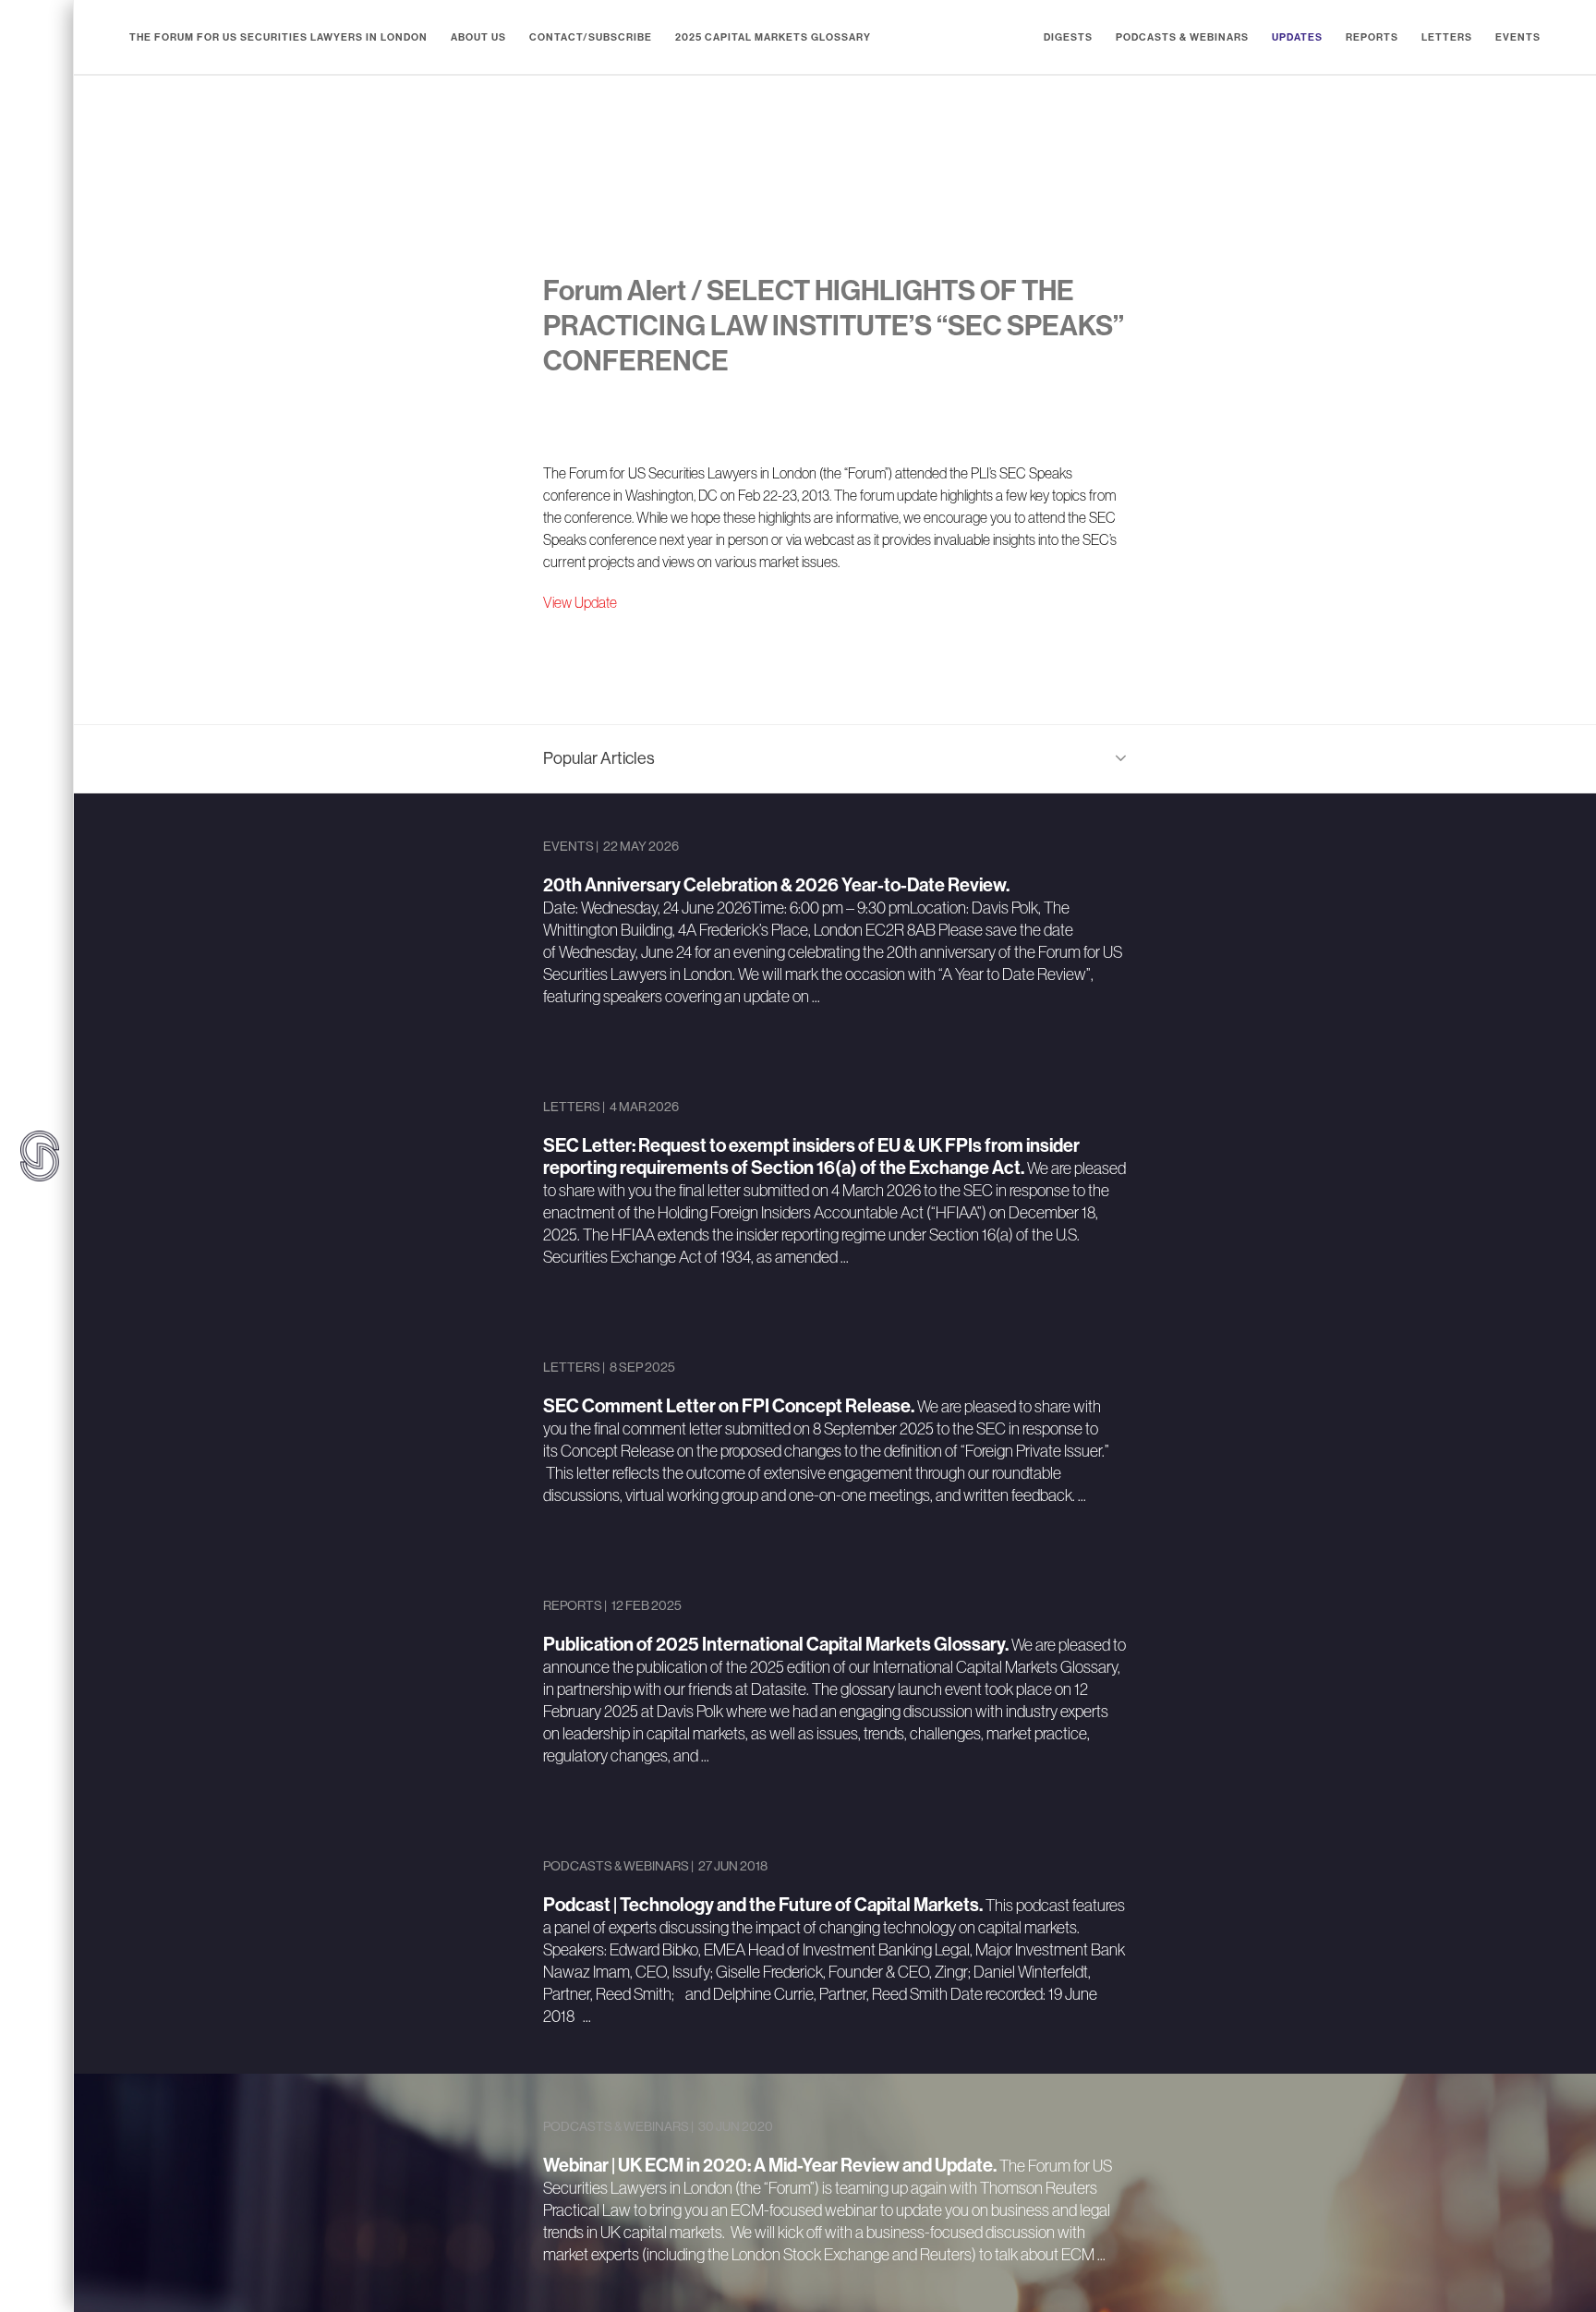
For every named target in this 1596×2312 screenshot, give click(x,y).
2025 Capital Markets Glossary (773, 37)
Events (1518, 37)
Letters (1447, 37)
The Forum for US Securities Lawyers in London (278, 37)
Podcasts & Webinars (1182, 37)
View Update (580, 602)
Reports (1372, 37)
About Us (478, 37)
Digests (1068, 37)
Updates (1297, 37)
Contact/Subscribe (591, 37)
